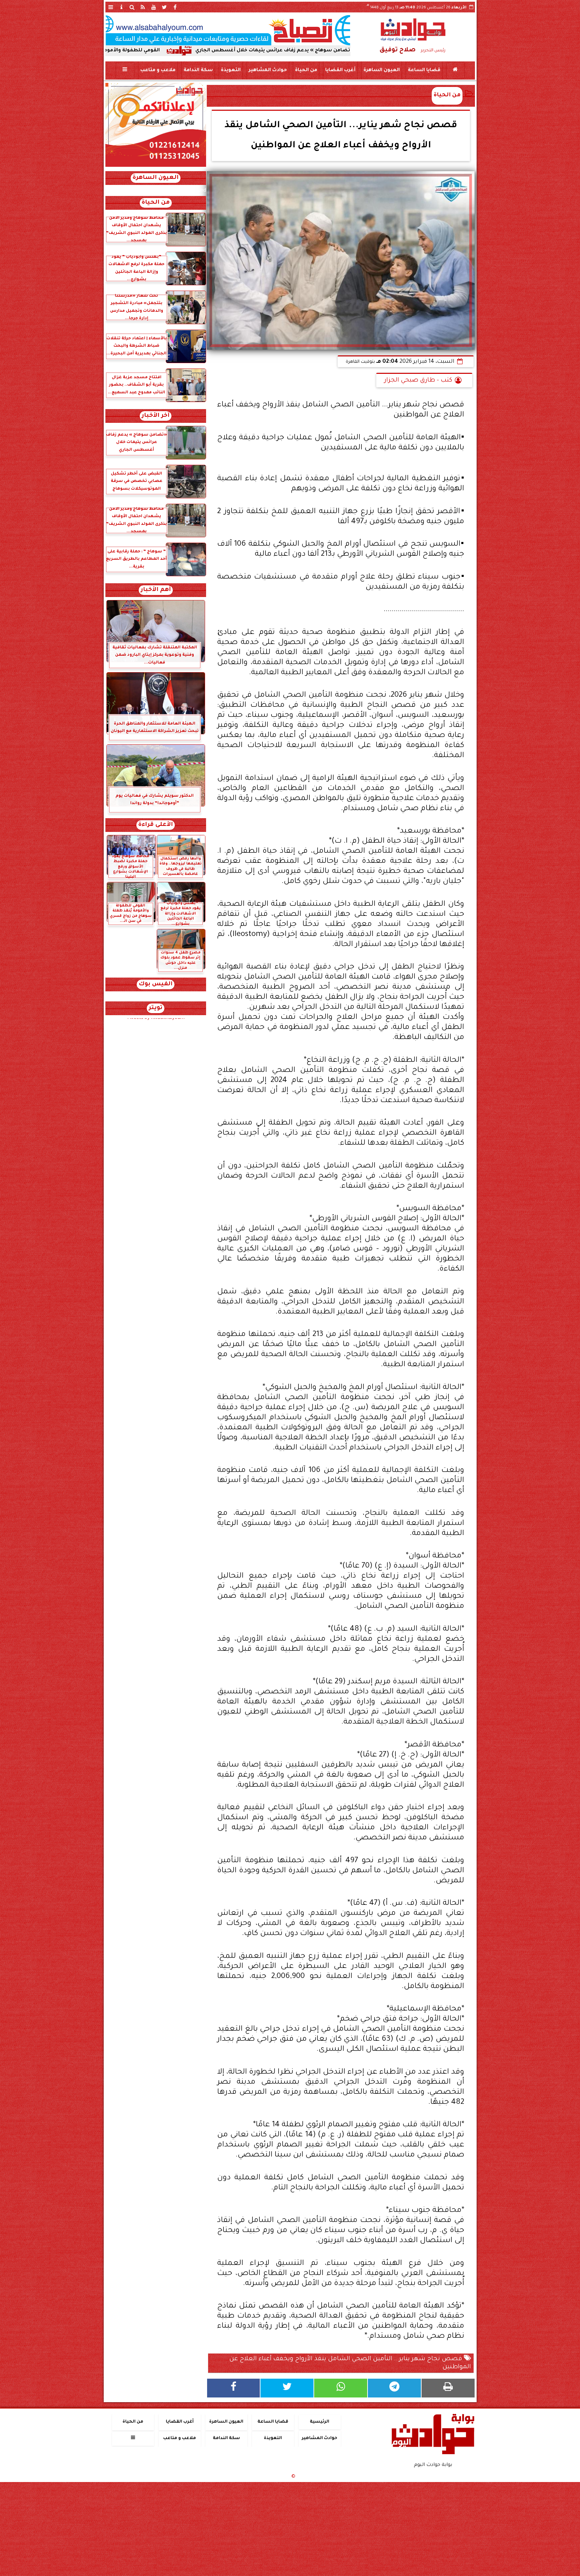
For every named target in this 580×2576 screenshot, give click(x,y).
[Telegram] (394, 2388)
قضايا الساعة (424, 70)
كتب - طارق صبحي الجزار (418, 381)
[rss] (143, 7)
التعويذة (230, 70)
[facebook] (175, 7)
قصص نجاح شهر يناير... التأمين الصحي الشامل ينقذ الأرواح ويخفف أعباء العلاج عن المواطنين (350, 2363)
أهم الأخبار (156, 590)
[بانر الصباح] (228, 30)
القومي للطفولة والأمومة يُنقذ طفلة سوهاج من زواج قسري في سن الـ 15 (204, 51)
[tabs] (111, 7)
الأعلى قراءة (156, 825)
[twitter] (164, 7)
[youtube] (154, 7)
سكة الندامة (198, 70)
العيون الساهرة (381, 70)
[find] (132, 7)
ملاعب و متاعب (158, 70)
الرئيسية (320, 2422)
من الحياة (306, 70)
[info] (122, 7)
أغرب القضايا (340, 70)
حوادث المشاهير (268, 70)
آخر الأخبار (156, 416)
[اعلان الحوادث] (156, 166)
